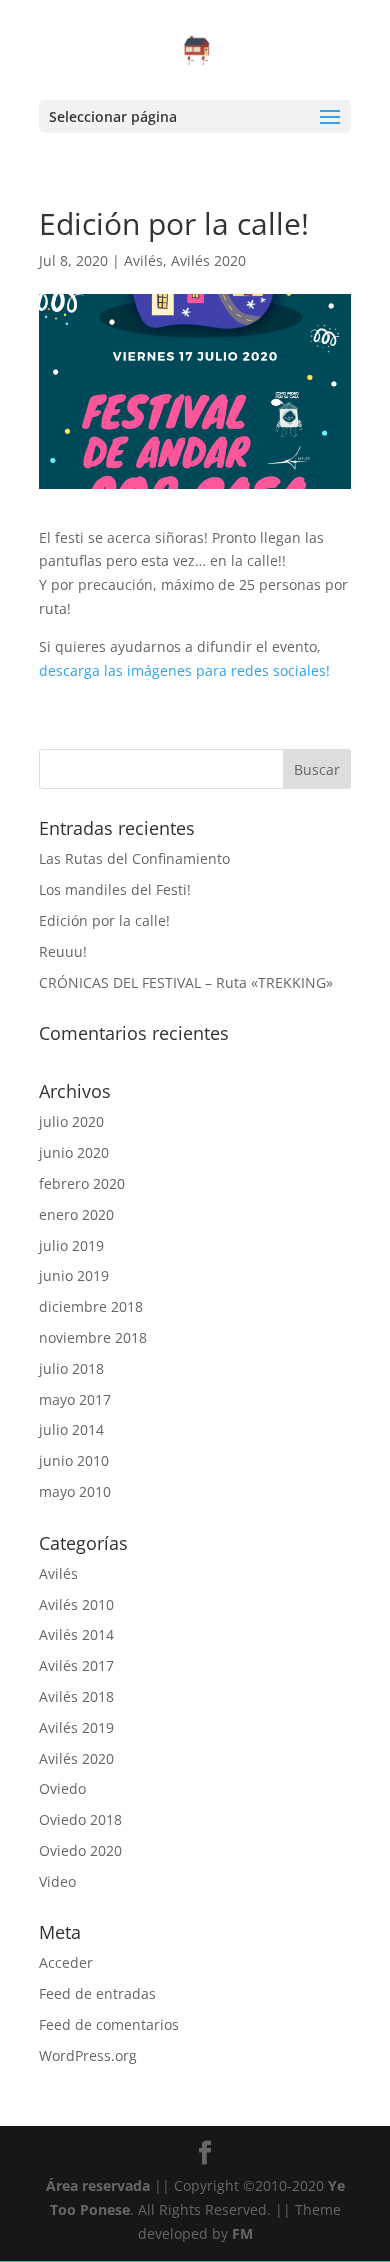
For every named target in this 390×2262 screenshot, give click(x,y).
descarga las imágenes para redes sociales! (184, 670)
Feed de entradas (97, 1993)
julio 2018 (71, 1368)
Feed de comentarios (109, 2024)
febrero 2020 (82, 1183)
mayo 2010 (75, 1491)
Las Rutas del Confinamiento (134, 858)
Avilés (143, 260)
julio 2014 (71, 1429)
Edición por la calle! (104, 920)
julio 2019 (71, 1245)
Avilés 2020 (208, 260)
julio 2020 (71, 1121)
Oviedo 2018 (80, 1819)
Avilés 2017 (76, 1665)
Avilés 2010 (76, 1604)
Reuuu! (63, 951)
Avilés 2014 (76, 1634)
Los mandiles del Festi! (115, 889)
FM (242, 2233)
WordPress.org (88, 2055)
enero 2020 (76, 1214)
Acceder (66, 1962)
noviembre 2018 (93, 1337)
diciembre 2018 (91, 1306)
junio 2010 (74, 1460)
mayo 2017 (75, 1399)
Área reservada (98, 2185)
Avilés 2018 (76, 1696)
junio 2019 (74, 1275)
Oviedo (62, 1788)
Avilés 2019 (76, 1727)
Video (57, 1881)
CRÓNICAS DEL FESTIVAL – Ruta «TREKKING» (186, 982)
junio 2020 (74, 1152)
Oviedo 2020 (80, 1850)
